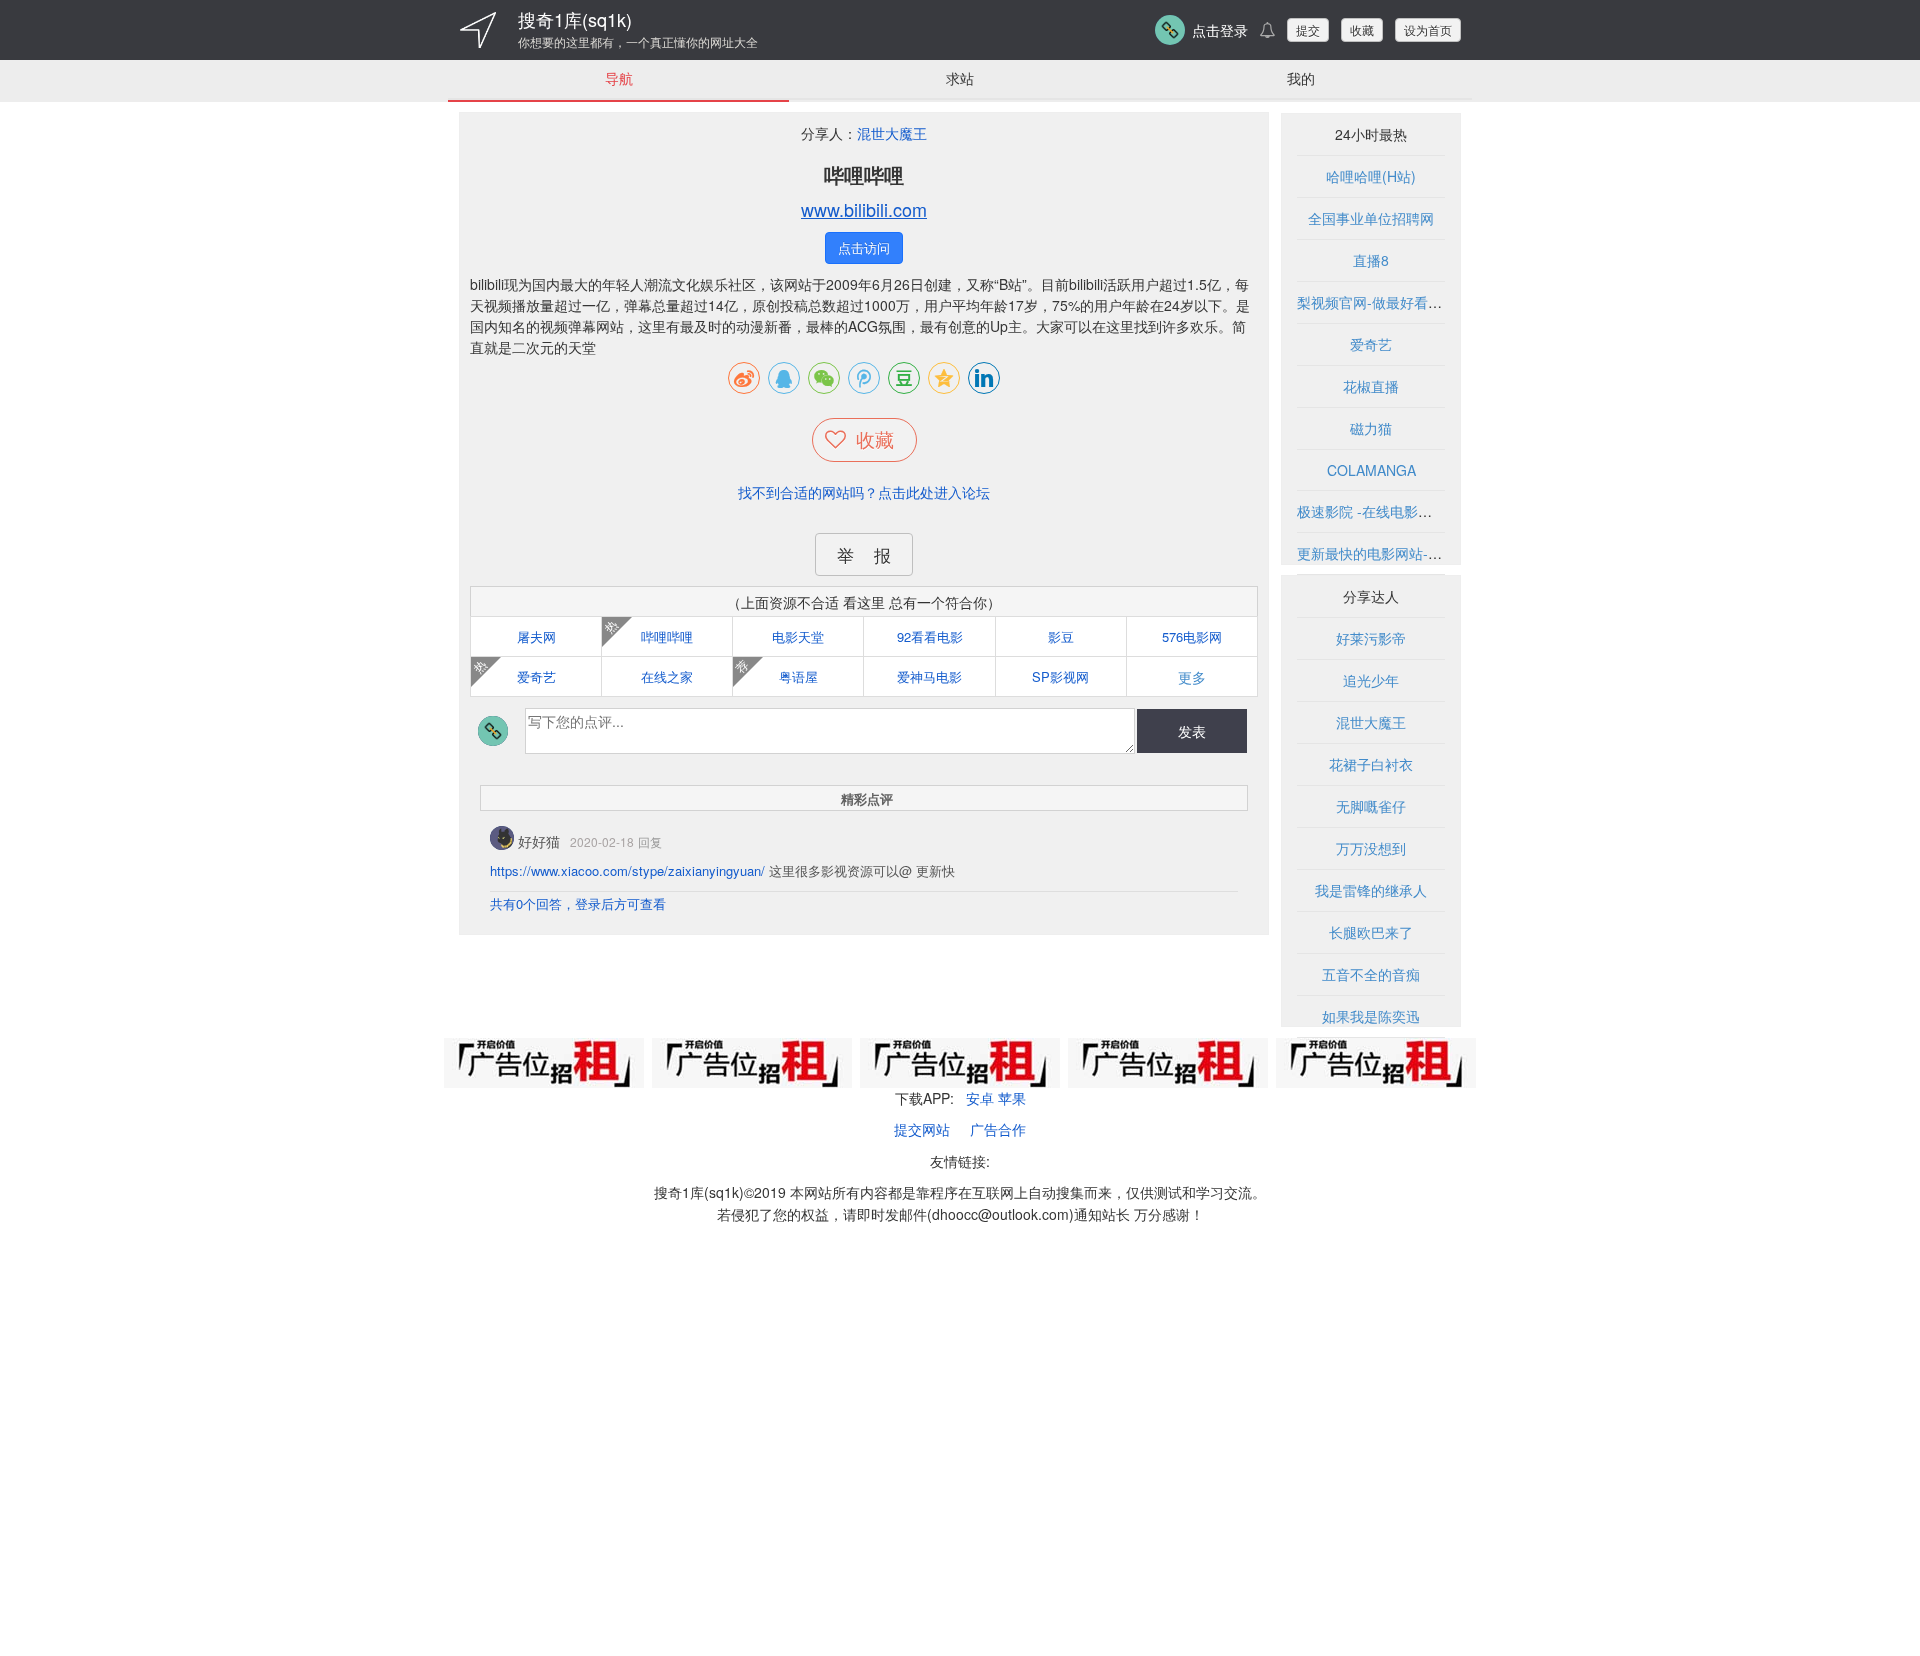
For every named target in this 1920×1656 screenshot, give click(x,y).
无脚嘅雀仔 (1371, 806)
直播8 (1371, 260)
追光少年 (1371, 680)
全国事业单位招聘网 (1371, 218)
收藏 (1362, 29)
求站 (960, 78)
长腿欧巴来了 (1371, 932)
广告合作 (998, 1129)
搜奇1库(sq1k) (575, 19)
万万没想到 (1371, 848)
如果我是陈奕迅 (1371, 1016)
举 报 (864, 554)
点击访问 (864, 247)
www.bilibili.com (864, 209)
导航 (619, 78)
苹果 (1012, 1098)
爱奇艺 (1371, 344)
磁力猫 (1371, 428)
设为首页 (1428, 29)
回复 (650, 841)
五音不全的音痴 (1371, 974)
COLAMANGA (1371, 470)
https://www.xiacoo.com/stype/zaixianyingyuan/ (627, 870)
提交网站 (922, 1129)
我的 (1301, 78)
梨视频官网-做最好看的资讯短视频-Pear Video (1442, 302)
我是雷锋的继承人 (1371, 890)
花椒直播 (1371, 386)
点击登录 (1220, 30)
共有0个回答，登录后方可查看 (578, 903)
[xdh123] (478, 30)
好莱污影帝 (1371, 638)
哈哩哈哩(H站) (1371, 176)
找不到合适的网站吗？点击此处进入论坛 (864, 492)
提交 (1308, 29)
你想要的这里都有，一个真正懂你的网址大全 (638, 42)
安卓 (980, 1098)
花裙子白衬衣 (1371, 764)
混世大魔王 (892, 133)
